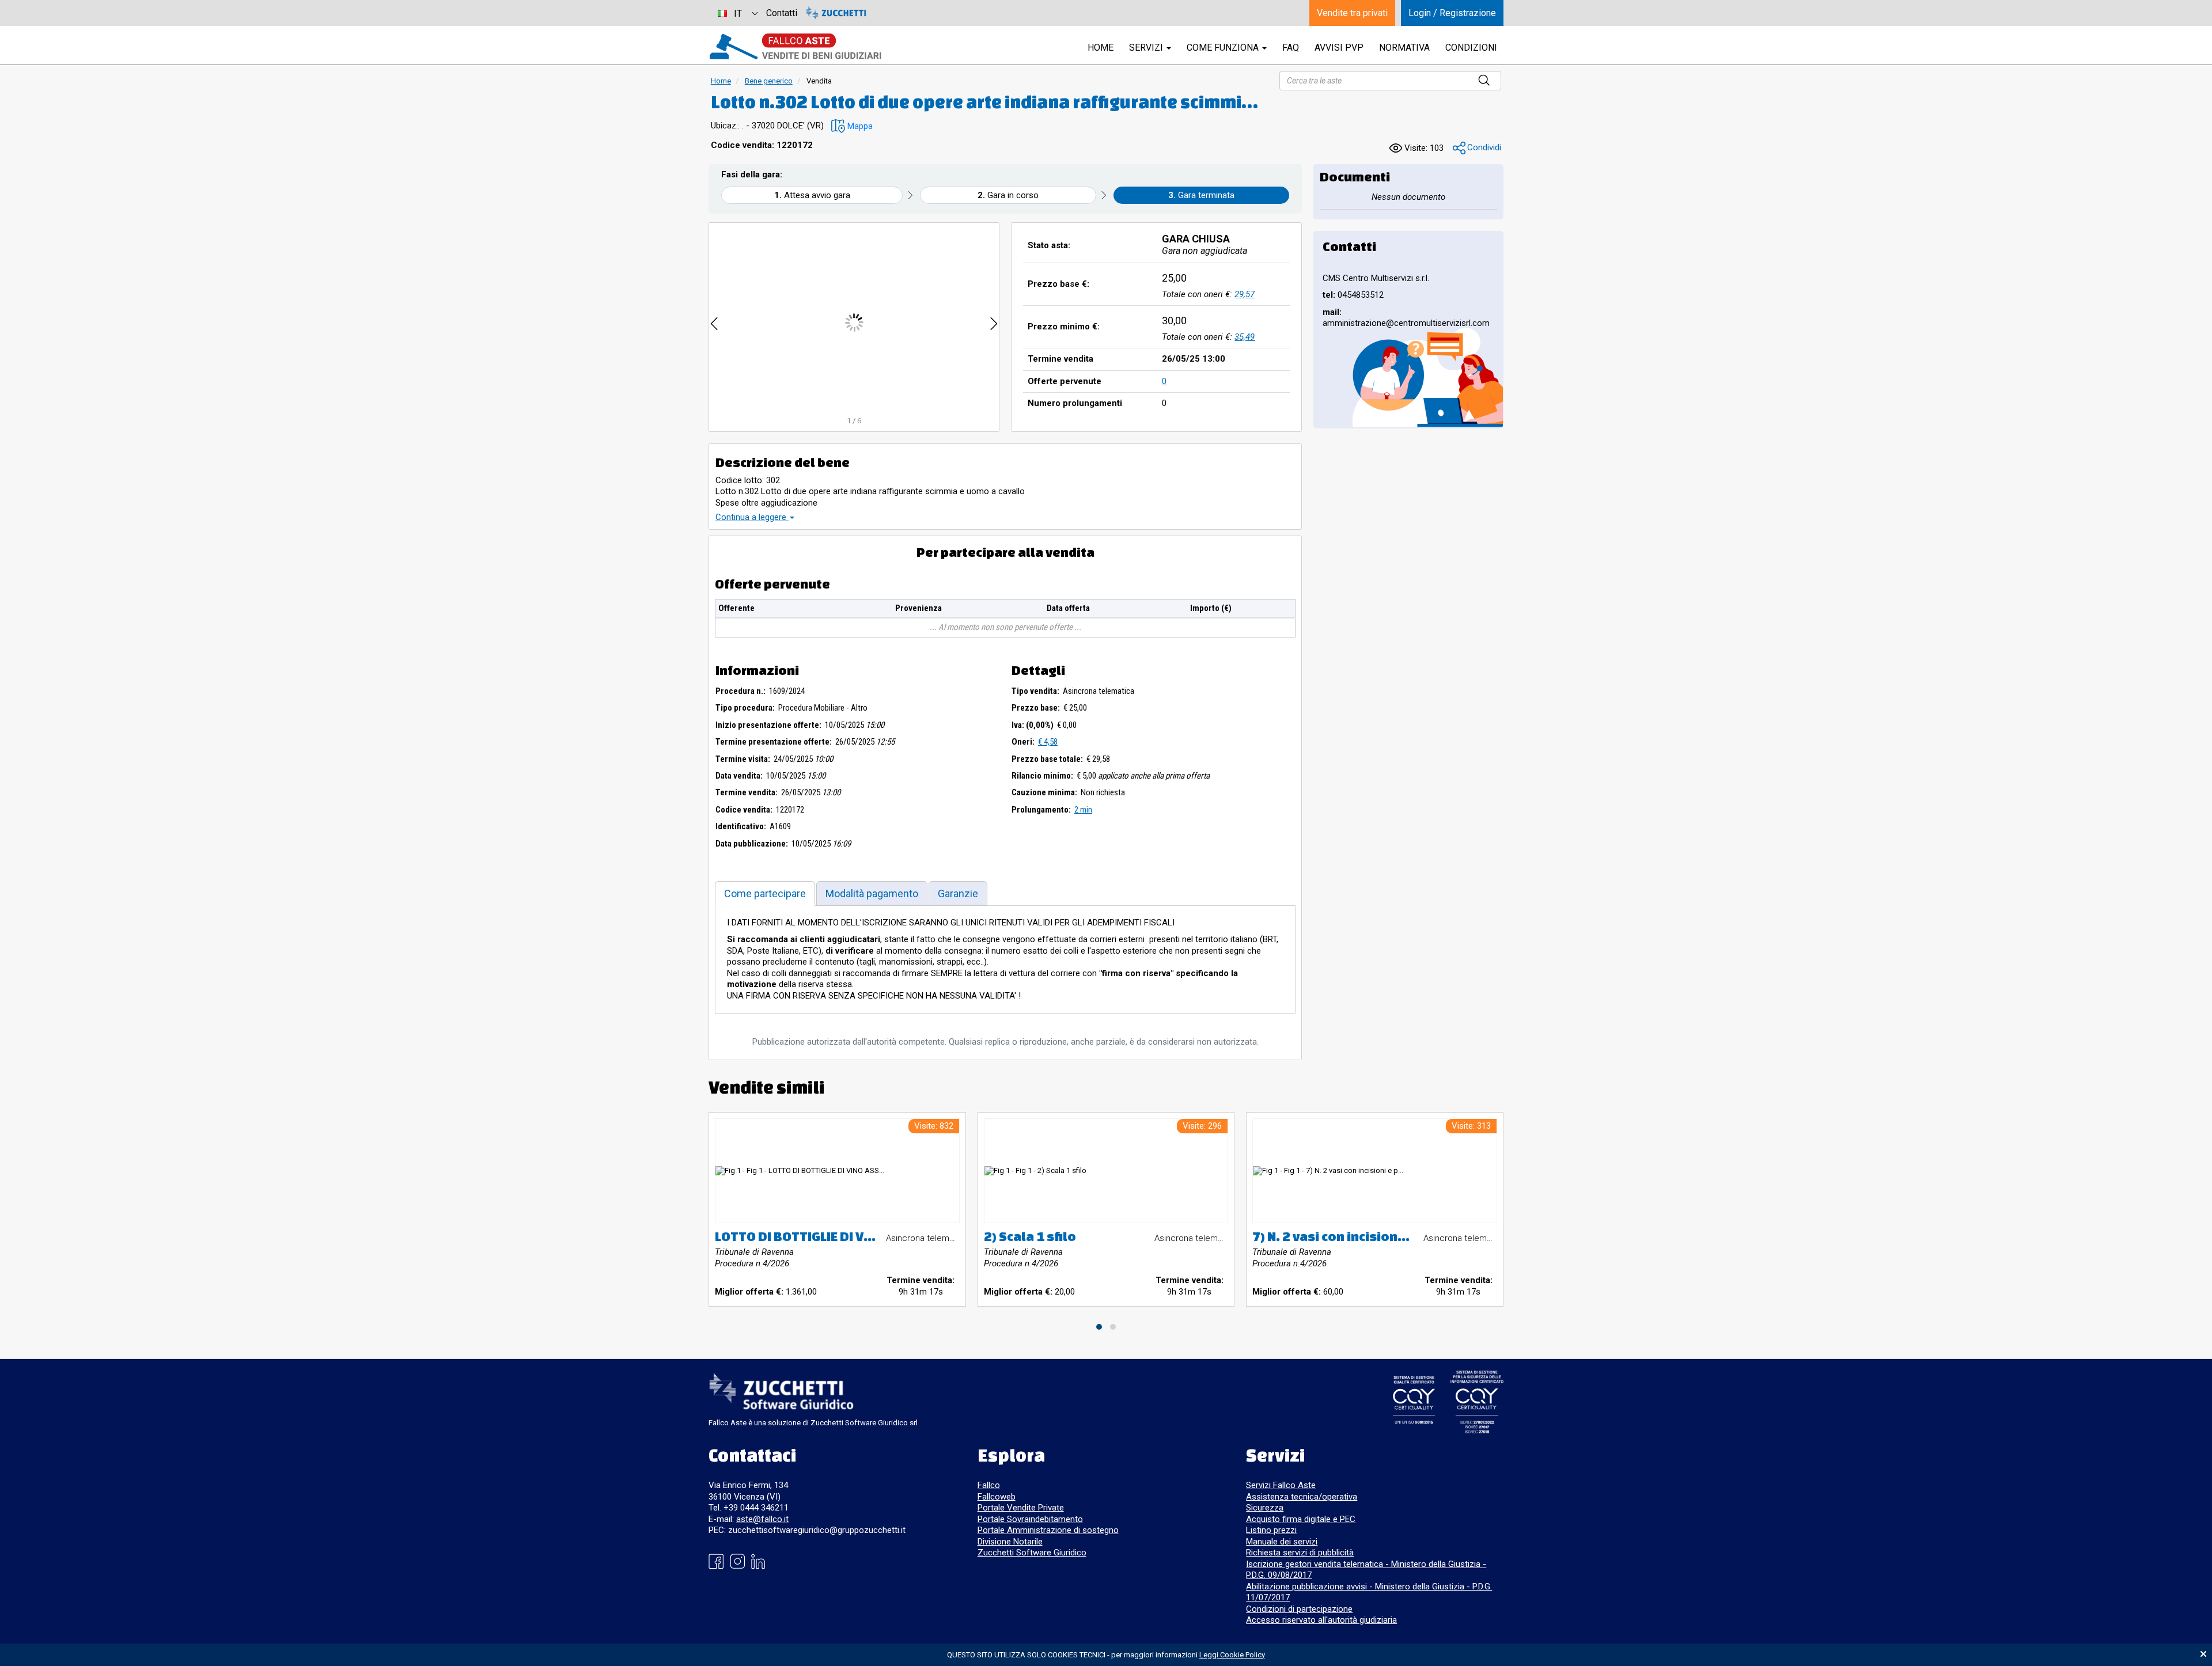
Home (721, 81)
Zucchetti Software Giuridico (1032, 1553)
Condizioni (1471, 48)
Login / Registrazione (1452, 13)
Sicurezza (1265, 1508)
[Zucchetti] (836, 13)
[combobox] (737, 13)
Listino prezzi (1271, 1530)
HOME (1101, 48)
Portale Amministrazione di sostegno (1048, 1530)
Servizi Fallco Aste (1281, 1485)
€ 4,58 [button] (1048, 742)
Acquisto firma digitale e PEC (1301, 1519)
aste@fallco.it (762, 1519)
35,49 (1245, 337)
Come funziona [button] (1224, 48)
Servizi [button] (1147, 48)
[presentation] (714, 322)
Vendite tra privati (1352, 13)
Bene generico (769, 81)
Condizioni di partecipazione (1299, 1609)
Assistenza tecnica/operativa (1302, 1497)
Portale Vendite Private (1021, 1508)
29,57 (1245, 294)
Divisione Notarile (1010, 1542)
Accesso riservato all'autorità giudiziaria (1321, 1620)
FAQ (1291, 48)
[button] (852, 126)
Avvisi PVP (1339, 48)
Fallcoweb (997, 1497)
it (738, 14)
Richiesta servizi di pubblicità (1300, 1553)
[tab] (765, 893)
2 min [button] (1083, 810)
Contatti (782, 13)
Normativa (1404, 48)
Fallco (989, 1485)
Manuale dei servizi (1282, 1542)
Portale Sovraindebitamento (1030, 1519)
